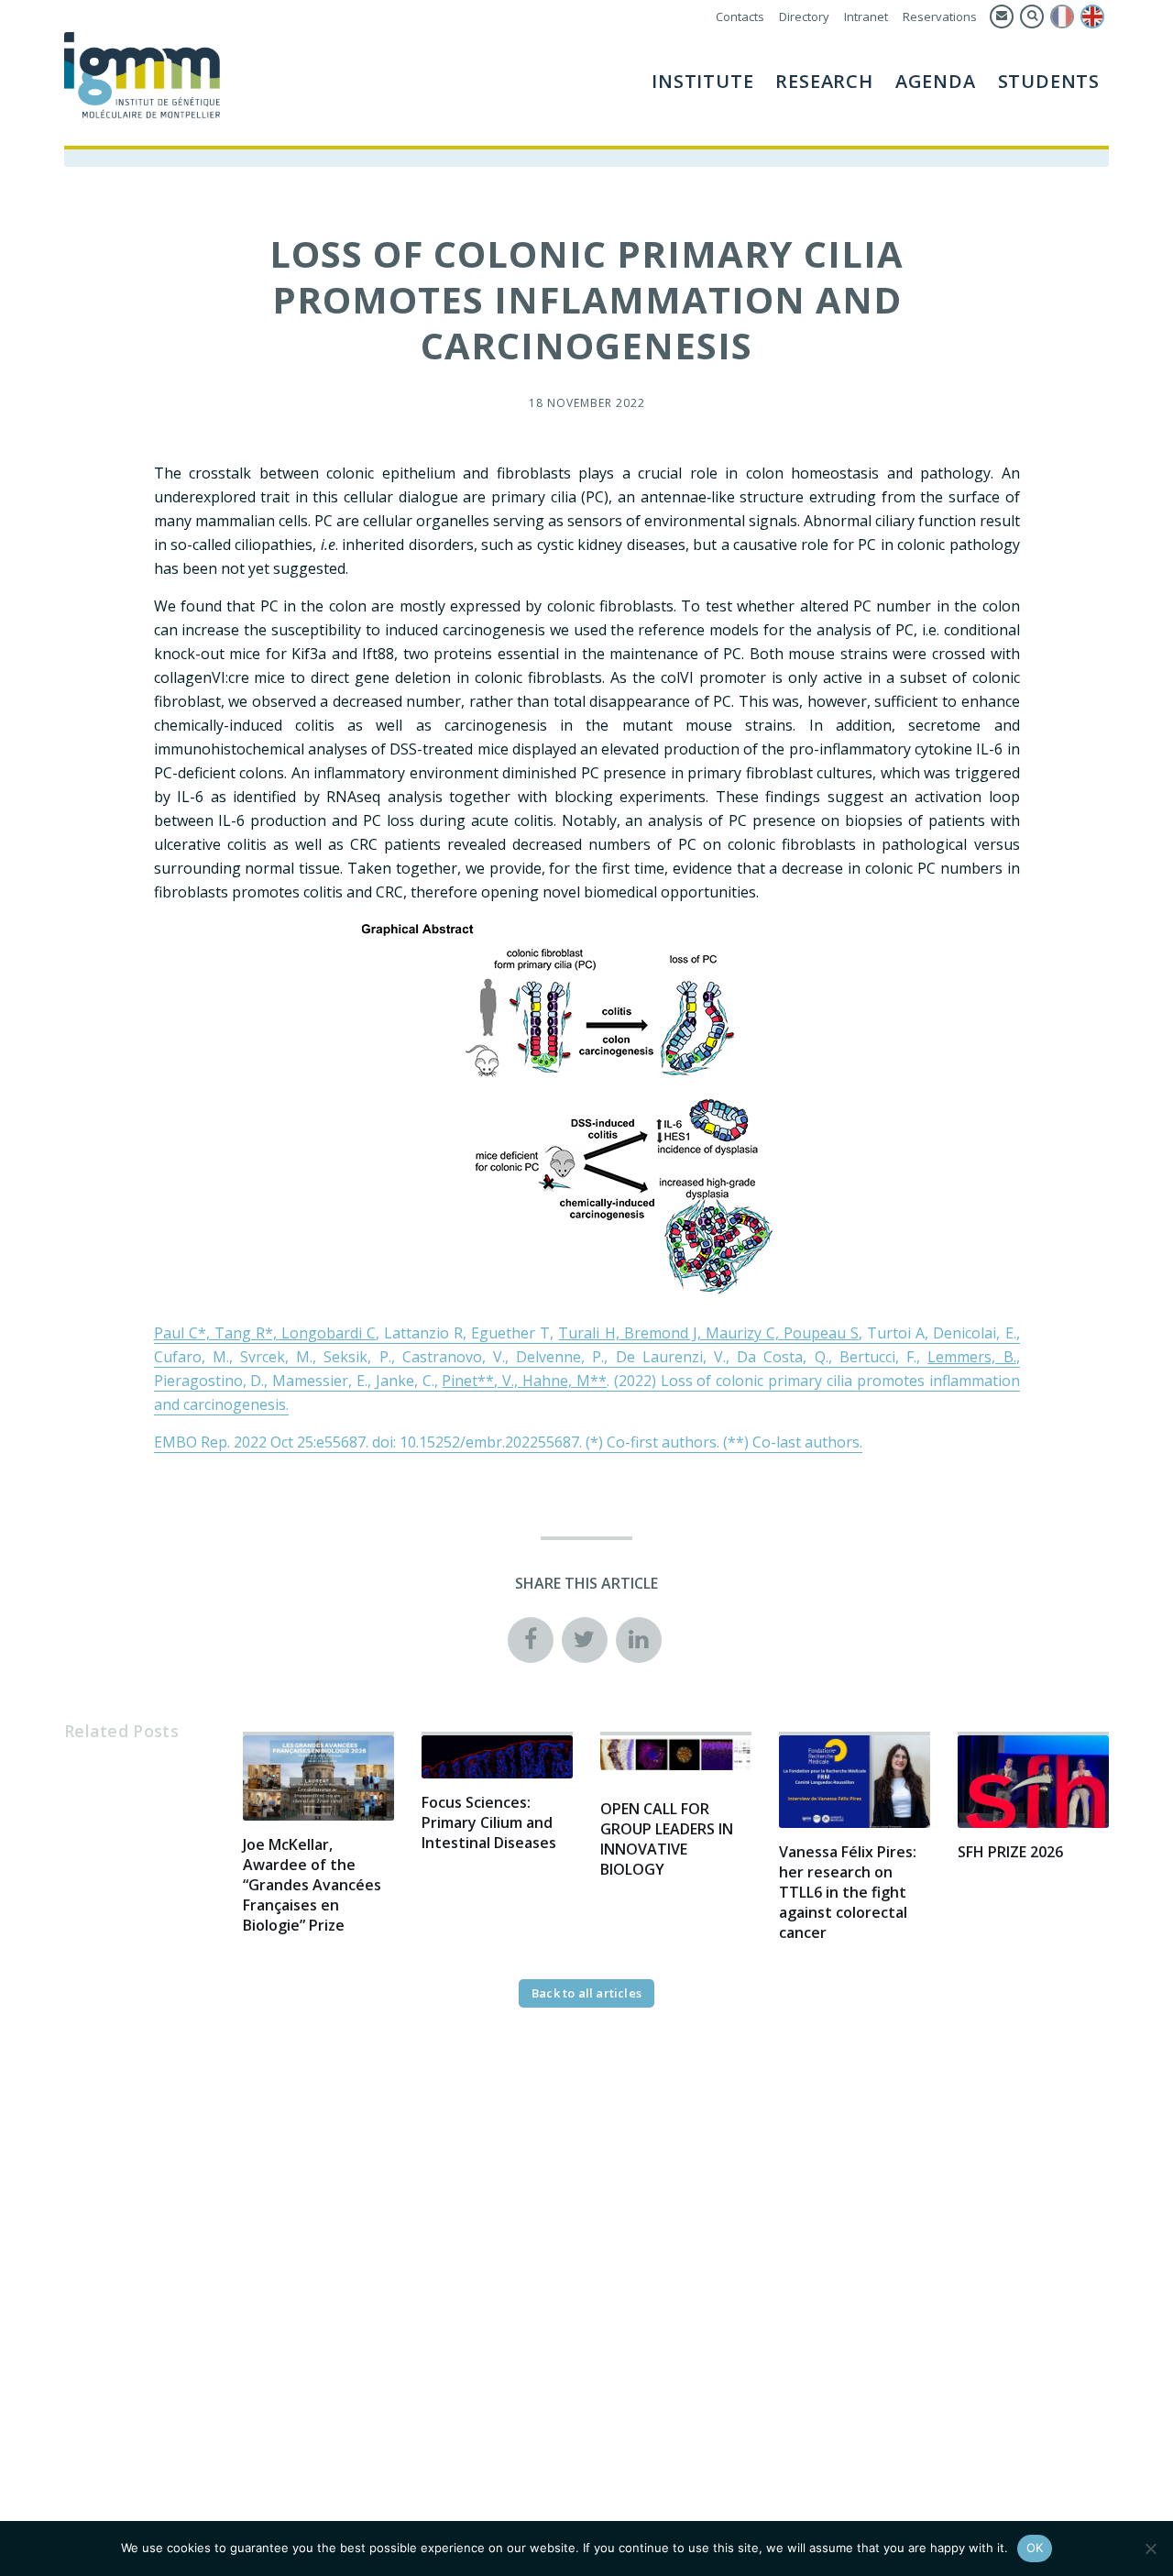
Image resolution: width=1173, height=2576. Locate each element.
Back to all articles (586, 1993)
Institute (702, 81)
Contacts (740, 17)
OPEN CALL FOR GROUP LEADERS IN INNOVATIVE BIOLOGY (667, 1839)
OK (1035, 2548)
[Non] (1150, 2548)
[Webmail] (1002, 17)
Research (824, 81)
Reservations (940, 17)
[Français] (1062, 17)
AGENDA (936, 81)
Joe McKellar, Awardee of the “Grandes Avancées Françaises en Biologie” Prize (312, 1885)
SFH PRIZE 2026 (1010, 1852)
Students (1049, 81)
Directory (804, 17)
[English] (1092, 17)
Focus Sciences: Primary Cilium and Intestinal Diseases (489, 1822)
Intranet (866, 17)
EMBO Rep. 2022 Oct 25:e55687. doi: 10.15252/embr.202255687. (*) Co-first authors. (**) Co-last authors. (508, 1442)
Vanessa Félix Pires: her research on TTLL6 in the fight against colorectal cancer (848, 1892)
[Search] (1032, 17)
